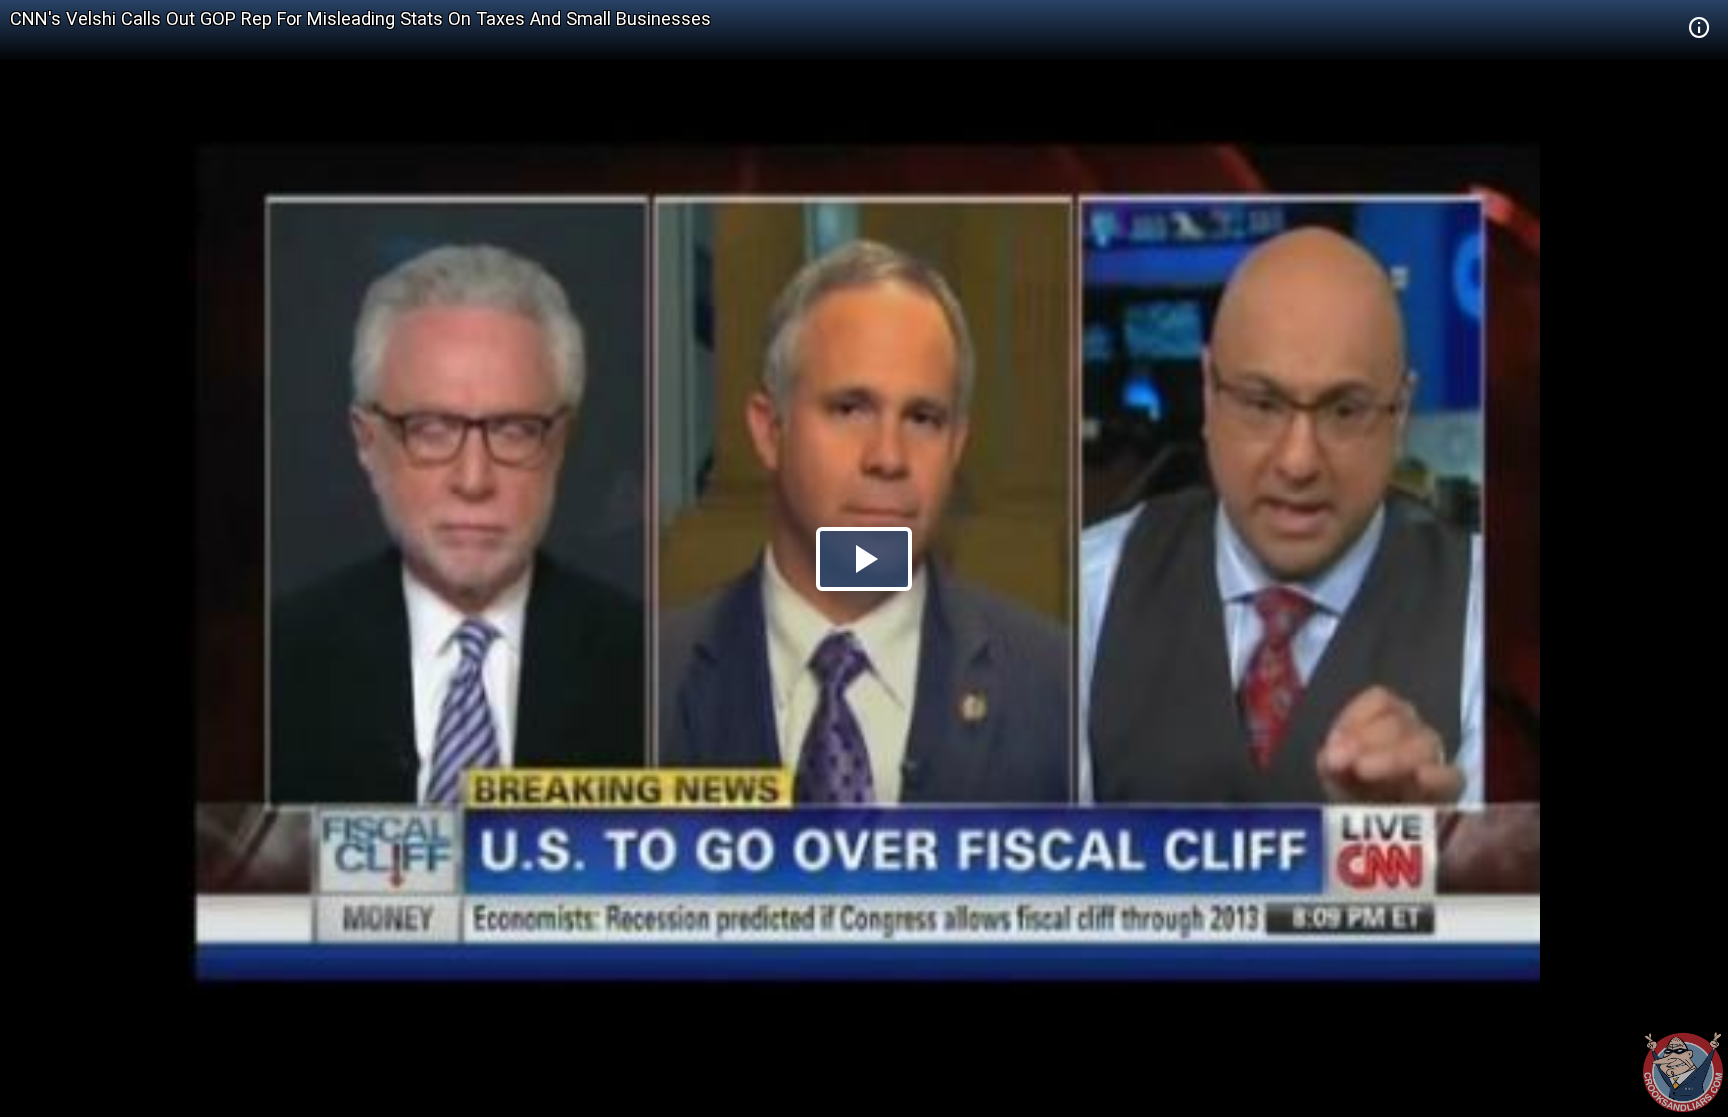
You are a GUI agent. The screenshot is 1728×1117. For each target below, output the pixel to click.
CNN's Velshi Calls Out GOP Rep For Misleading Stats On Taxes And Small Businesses (360, 18)
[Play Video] (864, 559)
